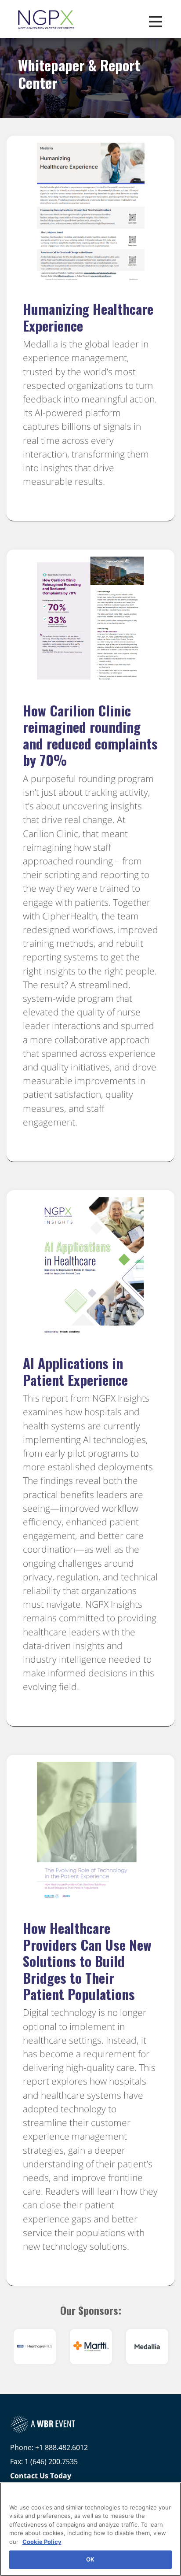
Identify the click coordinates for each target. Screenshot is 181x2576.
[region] (90, 2529)
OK (90, 2559)
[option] (35, 2347)
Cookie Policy (42, 2542)
